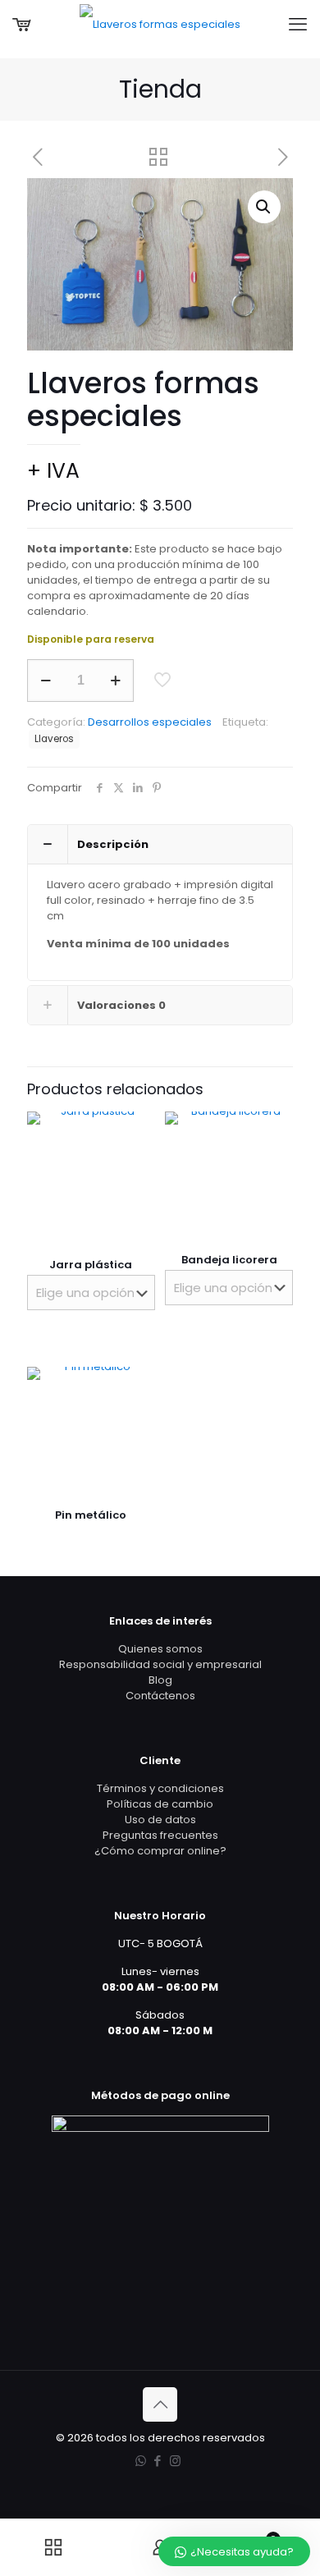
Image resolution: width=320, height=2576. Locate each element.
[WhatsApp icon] (141, 2461)
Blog (160, 1680)
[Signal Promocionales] (160, 25)
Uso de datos (160, 1820)
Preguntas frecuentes (160, 1835)
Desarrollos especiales (150, 722)
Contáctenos (160, 1696)
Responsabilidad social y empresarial (160, 1664)
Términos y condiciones (160, 1788)
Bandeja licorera (229, 1260)
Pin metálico (91, 1515)
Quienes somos (160, 1649)
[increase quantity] (115, 681)
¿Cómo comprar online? (160, 1851)
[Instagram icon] (175, 2461)
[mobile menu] (298, 25)
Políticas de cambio (160, 1804)
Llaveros (54, 739)
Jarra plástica (91, 1265)
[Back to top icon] (160, 2404)
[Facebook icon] (158, 2461)
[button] (264, 207)
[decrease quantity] (46, 681)
